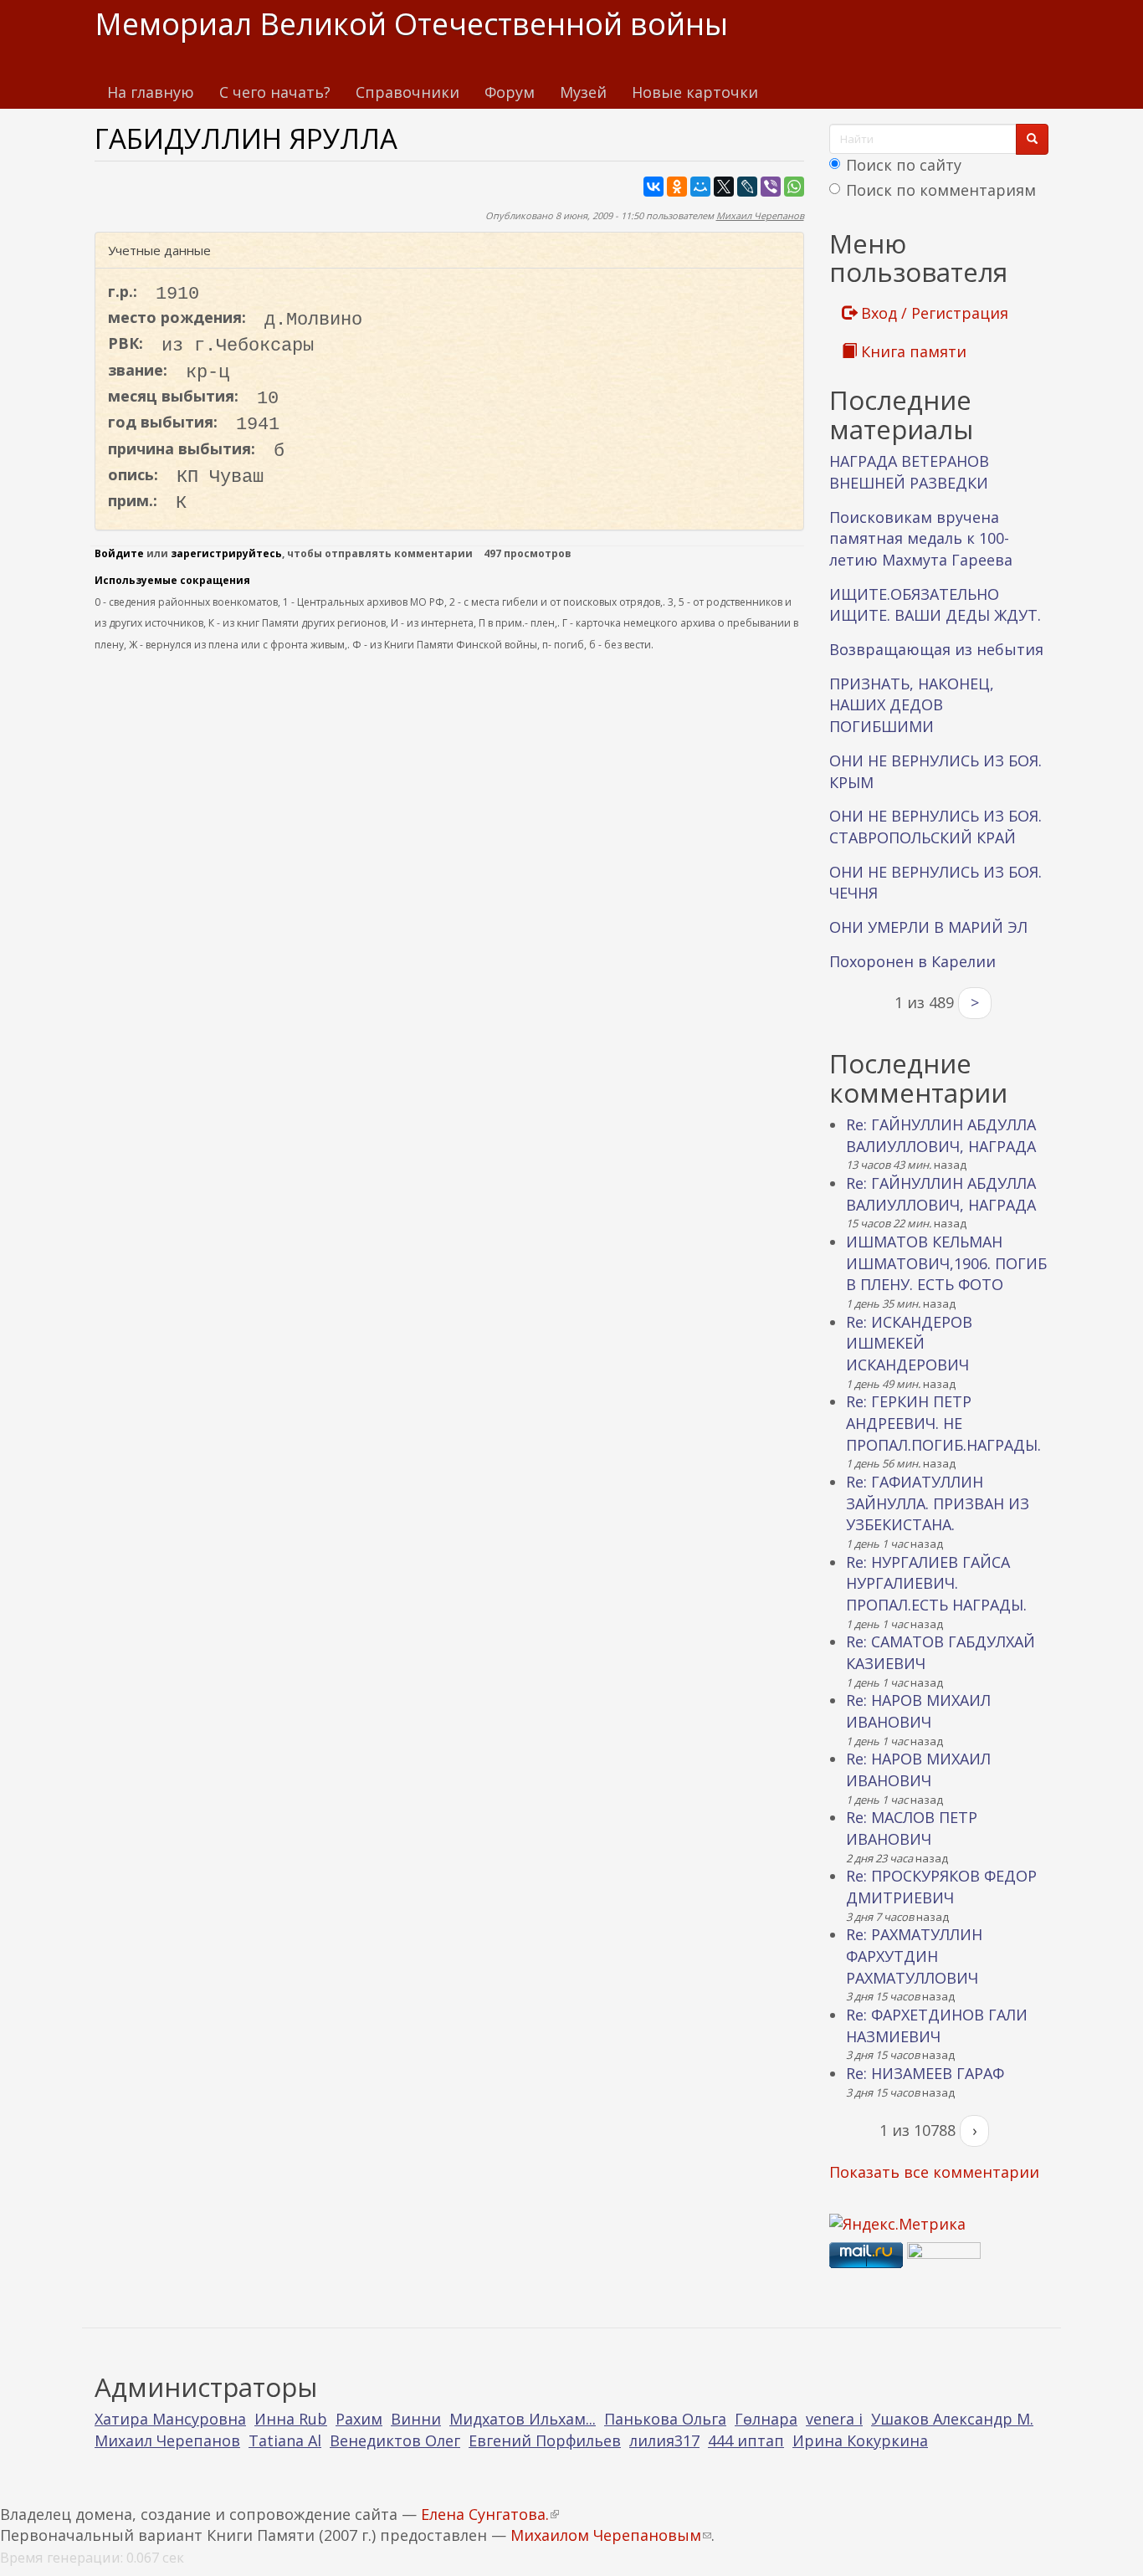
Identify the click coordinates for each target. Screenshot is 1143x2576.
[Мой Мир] (700, 187)
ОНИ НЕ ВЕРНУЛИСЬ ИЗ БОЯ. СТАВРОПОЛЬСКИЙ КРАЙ (935, 827)
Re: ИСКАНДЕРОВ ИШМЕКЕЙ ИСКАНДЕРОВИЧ (909, 1343)
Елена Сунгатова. (490, 2514)
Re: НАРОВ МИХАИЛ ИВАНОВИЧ (918, 1711)
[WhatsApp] (794, 187)
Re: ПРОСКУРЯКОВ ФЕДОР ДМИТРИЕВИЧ (941, 1887)
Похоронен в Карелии (912, 961)
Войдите (119, 553)
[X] (724, 187)
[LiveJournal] (747, 187)
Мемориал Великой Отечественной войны (411, 24)
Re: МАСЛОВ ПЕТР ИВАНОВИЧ (912, 1828)
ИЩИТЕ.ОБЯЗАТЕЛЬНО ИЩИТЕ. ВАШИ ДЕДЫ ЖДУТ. (935, 605)
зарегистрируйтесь (226, 553)
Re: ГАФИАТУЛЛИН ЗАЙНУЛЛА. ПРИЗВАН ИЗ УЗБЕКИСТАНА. (938, 1503)
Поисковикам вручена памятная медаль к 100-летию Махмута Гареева (921, 538)
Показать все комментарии (934, 2172)
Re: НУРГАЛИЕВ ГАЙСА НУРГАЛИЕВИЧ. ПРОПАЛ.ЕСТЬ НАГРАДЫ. (936, 1583)
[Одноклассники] (677, 187)
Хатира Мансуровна (170, 2419)
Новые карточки (695, 92)
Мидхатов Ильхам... (523, 2419)
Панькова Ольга (665, 2419)
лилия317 (664, 2440)
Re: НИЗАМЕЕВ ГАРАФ (925, 2073)
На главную (151, 92)
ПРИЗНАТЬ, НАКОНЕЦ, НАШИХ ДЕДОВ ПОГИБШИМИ (912, 705)
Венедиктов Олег (395, 2440)
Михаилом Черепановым (611, 2535)
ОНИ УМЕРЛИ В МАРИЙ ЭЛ (928, 927)
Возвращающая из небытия (936, 649)
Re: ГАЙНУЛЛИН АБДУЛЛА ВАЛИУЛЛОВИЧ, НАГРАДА (941, 1135)
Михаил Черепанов (760, 215)
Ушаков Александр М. (952, 2419)
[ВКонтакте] (654, 187)
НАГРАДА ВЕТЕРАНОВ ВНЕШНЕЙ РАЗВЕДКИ (909, 472)
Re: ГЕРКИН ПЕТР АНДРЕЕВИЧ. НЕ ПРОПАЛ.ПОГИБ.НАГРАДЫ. (943, 1423)
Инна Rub (291, 2419)
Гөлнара (766, 2419)
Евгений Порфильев (545, 2440)
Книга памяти (912, 351)
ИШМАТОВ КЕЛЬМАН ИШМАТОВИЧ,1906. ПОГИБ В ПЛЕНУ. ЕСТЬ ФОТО (946, 1263)
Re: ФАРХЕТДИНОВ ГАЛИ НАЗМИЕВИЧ (937, 2025)
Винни (416, 2419)
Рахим (359, 2419)
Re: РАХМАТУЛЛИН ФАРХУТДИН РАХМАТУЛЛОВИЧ (914, 1956)
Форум (510, 92)
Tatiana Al (285, 2440)
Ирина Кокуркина (860, 2440)
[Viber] (771, 187)
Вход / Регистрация (933, 313)
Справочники (407, 92)
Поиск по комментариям (941, 190)
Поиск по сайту (904, 165)
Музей (583, 92)
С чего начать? (275, 92)
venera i (834, 2419)
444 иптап (746, 2440)
